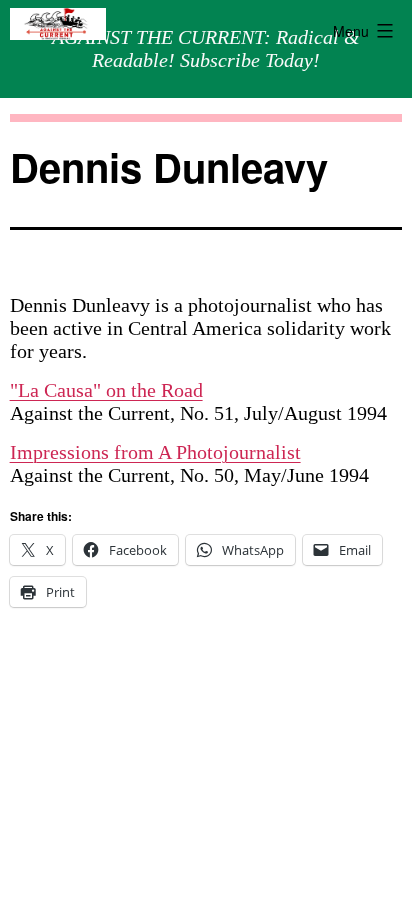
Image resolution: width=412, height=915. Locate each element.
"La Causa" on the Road (106, 390)
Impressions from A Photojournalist (155, 452)
